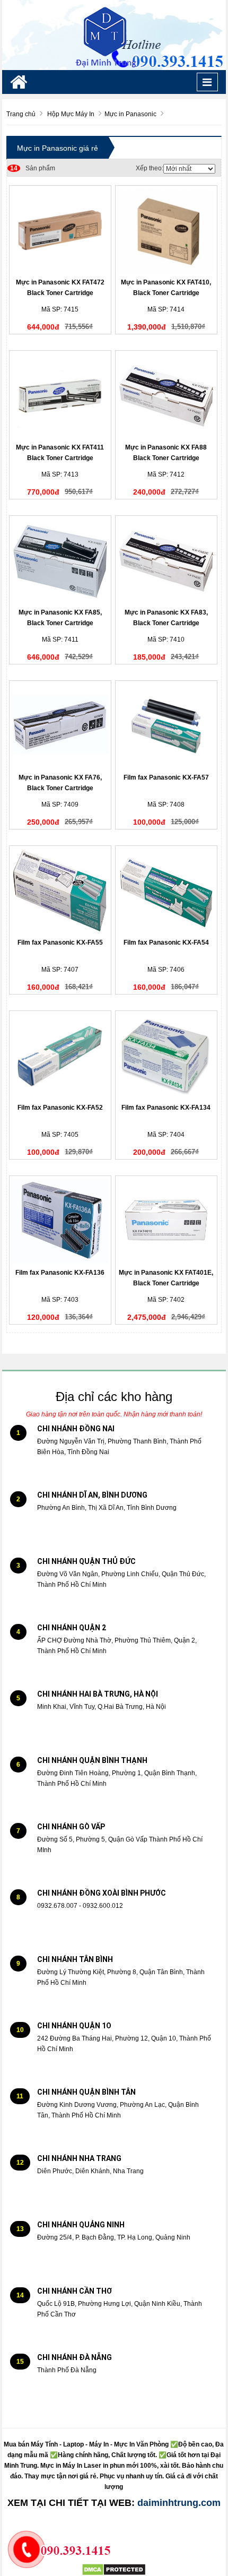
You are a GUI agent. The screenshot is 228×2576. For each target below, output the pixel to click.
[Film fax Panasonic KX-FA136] (60, 1221)
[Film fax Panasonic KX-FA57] (166, 726)
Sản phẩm (33, 168)
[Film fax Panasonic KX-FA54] (166, 891)
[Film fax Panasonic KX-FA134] (166, 1056)
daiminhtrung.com (179, 2503)
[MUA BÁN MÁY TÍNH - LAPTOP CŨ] (114, 34)
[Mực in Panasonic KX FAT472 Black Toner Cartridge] (60, 231)
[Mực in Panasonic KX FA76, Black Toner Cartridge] (60, 726)
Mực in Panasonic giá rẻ (58, 148)
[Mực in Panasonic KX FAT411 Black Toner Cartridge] (60, 396)
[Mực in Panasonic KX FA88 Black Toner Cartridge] (166, 396)
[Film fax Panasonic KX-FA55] (60, 891)
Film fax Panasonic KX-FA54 (166, 943)
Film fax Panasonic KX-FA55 (60, 943)
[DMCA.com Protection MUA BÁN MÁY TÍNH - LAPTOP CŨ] (114, 2570)
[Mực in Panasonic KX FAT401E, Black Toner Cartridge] (166, 1221)
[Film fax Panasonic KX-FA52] (60, 1056)
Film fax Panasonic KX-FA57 (166, 777)
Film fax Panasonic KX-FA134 (166, 1108)
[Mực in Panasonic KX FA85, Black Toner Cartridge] (60, 561)
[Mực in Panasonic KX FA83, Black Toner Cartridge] (166, 561)
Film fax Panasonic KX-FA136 (60, 1273)
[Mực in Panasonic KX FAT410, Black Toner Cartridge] (166, 231)
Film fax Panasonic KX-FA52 (60, 1108)
